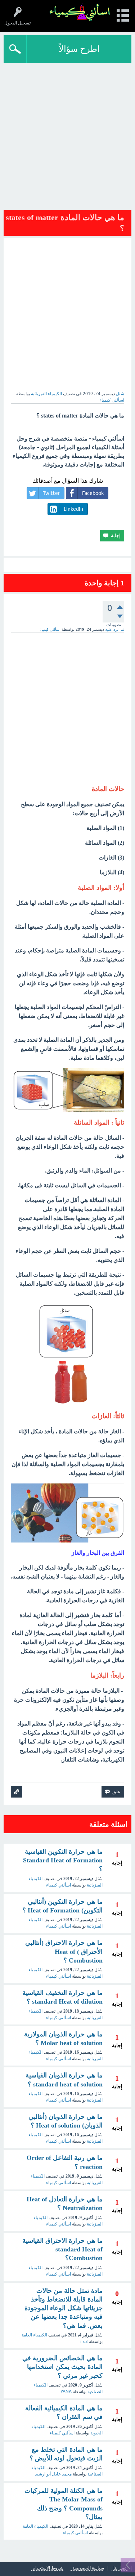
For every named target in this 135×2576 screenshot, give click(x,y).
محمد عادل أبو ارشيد (53, 2474)
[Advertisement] (67, 134)
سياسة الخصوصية (88, 2568)
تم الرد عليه (115, 629)
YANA (66, 2392)
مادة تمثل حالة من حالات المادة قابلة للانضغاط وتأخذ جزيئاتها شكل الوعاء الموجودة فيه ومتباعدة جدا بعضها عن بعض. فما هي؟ (64, 2308)
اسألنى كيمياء (58, 2018)
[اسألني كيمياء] (80, 12)
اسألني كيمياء (58, 1885)
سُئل (120, 394)
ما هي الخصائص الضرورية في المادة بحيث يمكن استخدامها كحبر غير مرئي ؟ (62, 2367)
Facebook (93, 493)
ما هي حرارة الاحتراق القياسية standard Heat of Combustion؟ (62, 2249)
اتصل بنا (120, 2568)
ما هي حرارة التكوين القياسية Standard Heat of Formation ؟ (63, 1860)
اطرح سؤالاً (79, 49)
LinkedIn (73, 509)
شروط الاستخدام (48, 2568)
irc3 (84, 2341)
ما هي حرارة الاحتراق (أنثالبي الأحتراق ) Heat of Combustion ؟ (64, 1952)
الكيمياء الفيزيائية (46, 394)
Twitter (51, 493)
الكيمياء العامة (34, 2335)
